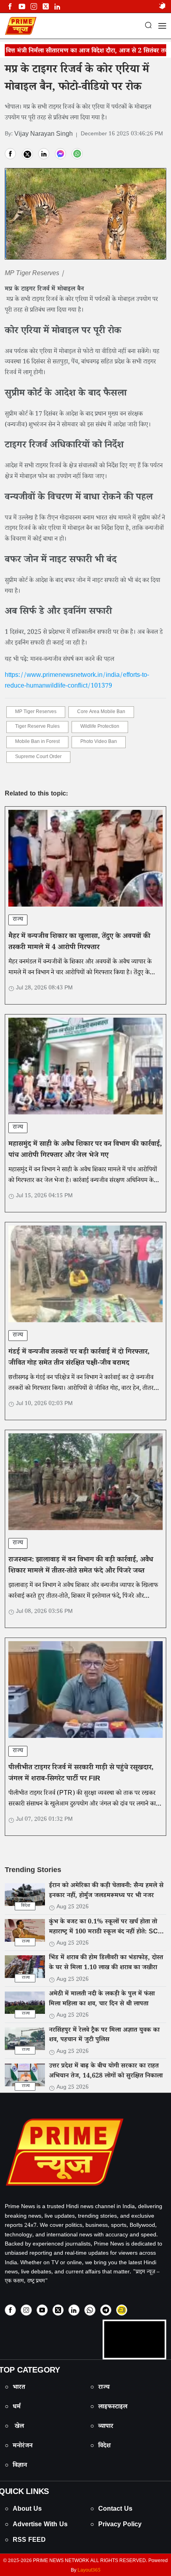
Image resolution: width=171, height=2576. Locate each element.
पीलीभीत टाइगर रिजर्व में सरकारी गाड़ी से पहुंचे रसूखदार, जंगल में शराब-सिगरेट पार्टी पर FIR (81, 1774)
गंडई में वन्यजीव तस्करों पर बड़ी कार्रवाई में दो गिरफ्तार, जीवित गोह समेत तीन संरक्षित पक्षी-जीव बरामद (79, 1358)
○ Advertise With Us (36, 2525)
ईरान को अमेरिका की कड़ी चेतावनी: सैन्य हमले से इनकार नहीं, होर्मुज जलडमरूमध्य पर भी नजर (106, 1891)
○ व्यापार (102, 2427)
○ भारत (15, 2388)
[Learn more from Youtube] (22, 7)
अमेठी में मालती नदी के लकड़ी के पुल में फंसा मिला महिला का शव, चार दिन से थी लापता (102, 1999)
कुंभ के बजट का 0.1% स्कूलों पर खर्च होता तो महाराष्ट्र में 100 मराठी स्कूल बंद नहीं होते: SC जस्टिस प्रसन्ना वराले (103, 1932)
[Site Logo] (85, 2152)
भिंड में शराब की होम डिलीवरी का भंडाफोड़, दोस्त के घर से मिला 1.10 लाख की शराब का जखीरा (106, 1964)
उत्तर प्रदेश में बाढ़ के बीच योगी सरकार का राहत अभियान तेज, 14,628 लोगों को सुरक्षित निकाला (106, 2072)
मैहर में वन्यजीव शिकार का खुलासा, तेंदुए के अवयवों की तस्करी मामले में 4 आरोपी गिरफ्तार (79, 942)
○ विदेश (100, 2446)
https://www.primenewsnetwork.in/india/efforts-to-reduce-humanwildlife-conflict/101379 (77, 681)
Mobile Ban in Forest (37, 742)
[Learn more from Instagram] (26, 2310)
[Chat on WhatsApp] (90, 2310)
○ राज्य (100, 2388)
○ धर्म (13, 2407)
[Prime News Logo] (21, 26)
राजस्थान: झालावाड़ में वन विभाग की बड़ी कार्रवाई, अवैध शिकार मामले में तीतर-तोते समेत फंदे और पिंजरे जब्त (81, 1566)
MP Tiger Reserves (36, 712)
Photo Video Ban (99, 742)
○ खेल (14, 2427)
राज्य (18, 920)
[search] (148, 26)
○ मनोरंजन (19, 2446)
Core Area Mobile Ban (101, 712)
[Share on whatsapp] (77, 154)
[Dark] (162, 7)
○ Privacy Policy (116, 2525)
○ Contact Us (111, 2510)
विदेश (26, 1906)
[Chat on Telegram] (106, 2310)
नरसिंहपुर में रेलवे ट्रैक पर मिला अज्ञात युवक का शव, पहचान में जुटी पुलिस (104, 2036)
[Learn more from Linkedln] (57, 7)
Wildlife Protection (100, 727)
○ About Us (23, 2510)
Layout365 (89, 2571)
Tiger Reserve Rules (37, 727)
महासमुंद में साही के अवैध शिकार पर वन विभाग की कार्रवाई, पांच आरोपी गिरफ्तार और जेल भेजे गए (85, 1150)
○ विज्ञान (16, 2466)
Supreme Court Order (38, 757)
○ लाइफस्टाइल (109, 2407)
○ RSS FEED (25, 2541)
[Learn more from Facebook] (10, 7)
